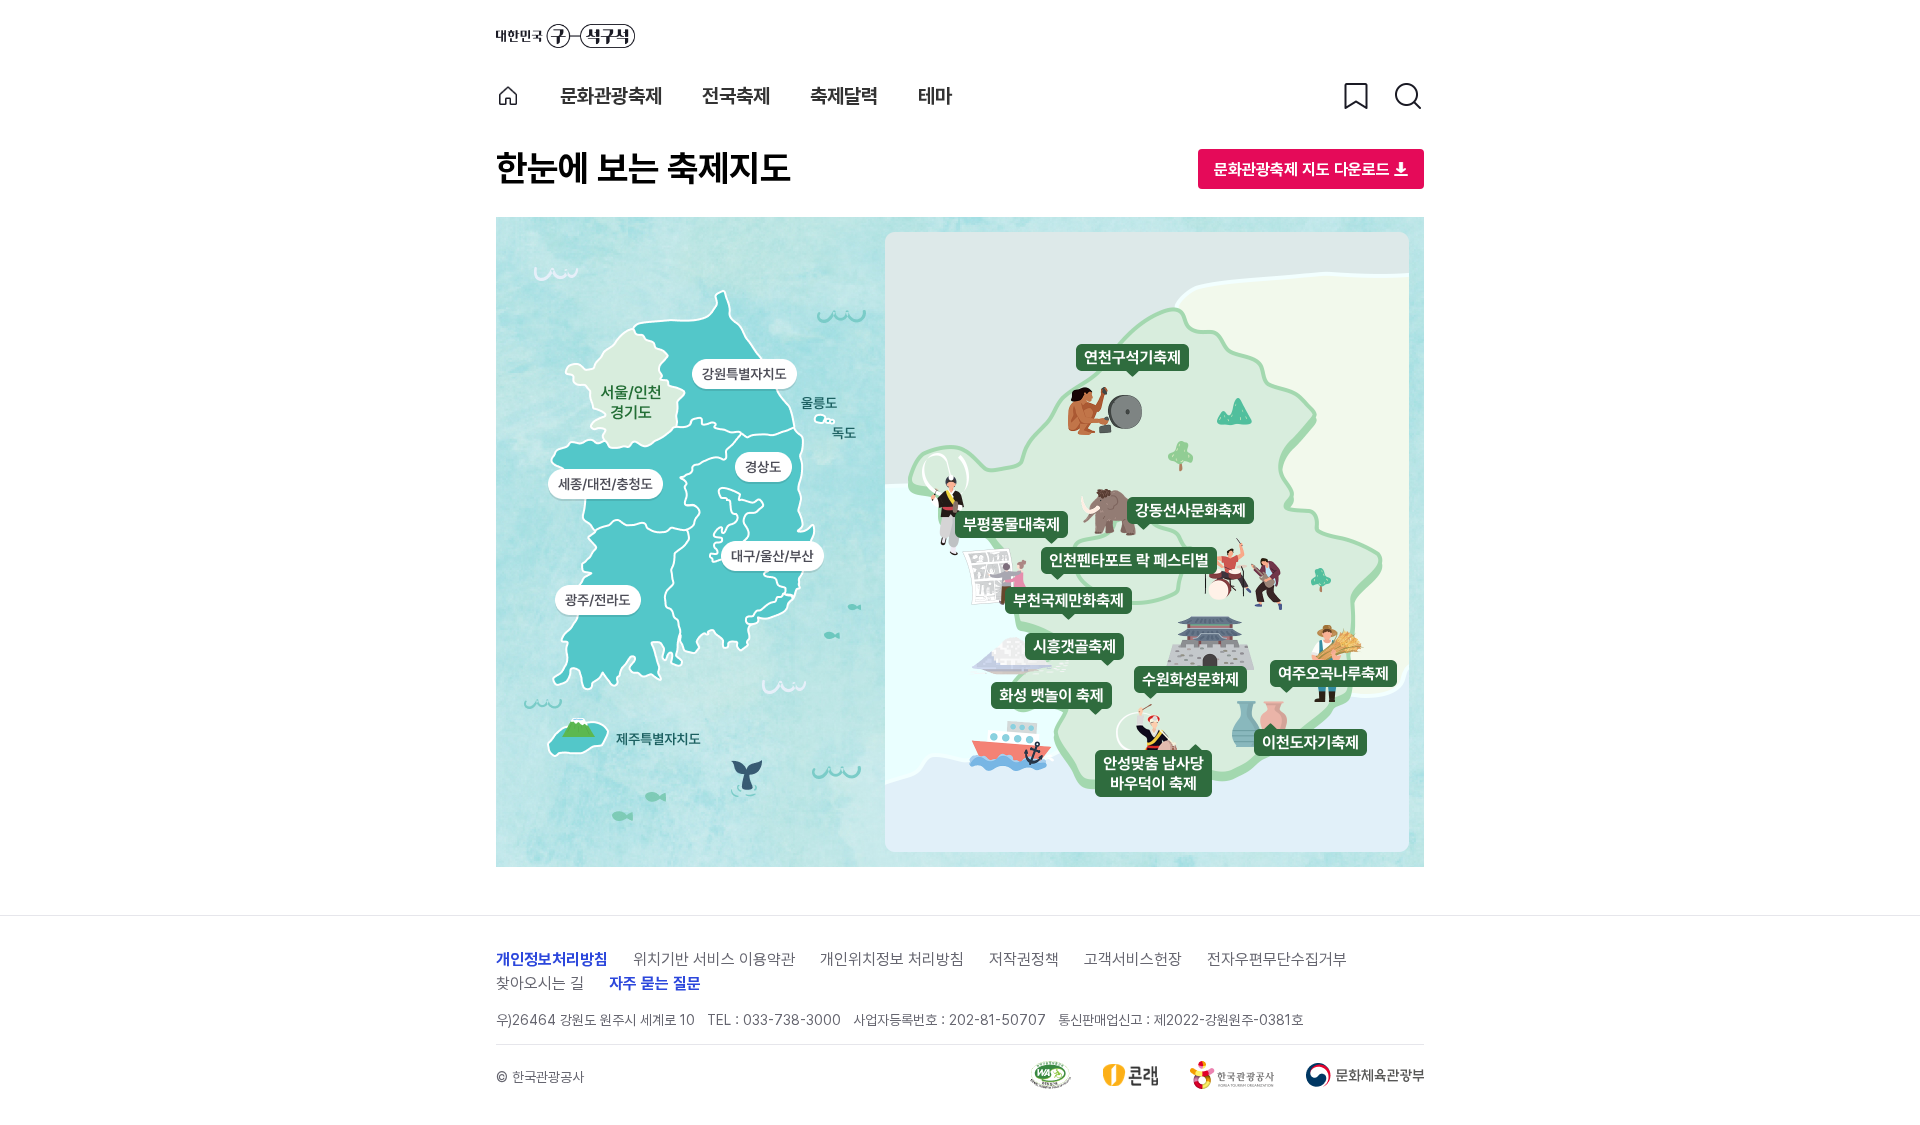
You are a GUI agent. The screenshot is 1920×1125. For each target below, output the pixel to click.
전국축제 (736, 96)
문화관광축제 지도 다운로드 (1302, 169)
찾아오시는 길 (540, 983)
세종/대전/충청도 (606, 484)
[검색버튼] (1408, 96)
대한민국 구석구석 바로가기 (565, 36)
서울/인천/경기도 (605, 398)
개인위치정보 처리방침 (892, 959)
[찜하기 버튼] (1356, 96)
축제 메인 (508, 96)
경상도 (763, 467)
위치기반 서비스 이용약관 (714, 959)
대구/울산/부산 (772, 557)
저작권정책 (1024, 959)
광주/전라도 (597, 600)
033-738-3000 (792, 1020)
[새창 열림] (1050, 1083)
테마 (935, 96)
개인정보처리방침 (552, 959)
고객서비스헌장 (1133, 959)
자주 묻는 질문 (655, 983)
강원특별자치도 (744, 374)
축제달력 (844, 96)
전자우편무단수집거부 (1277, 959)
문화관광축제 (611, 96)
